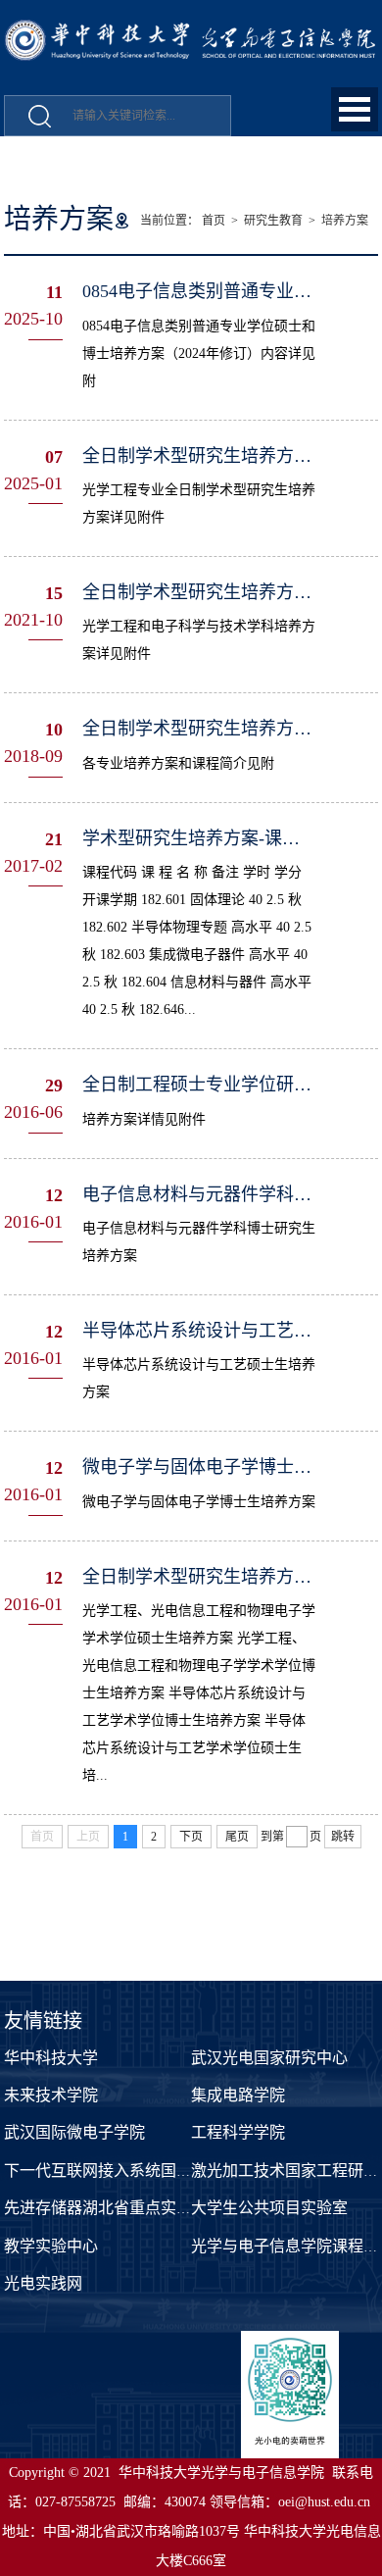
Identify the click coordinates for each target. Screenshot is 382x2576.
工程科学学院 (238, 2132)
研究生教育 (273, 221)
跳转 (343, 1837)
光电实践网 (43, 2283)
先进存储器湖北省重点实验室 (106, 2208)
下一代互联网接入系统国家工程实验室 (137, 2171)
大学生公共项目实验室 (269, 2208)
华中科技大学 (51, 2058)
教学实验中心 (51, 2246)
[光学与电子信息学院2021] (191, 30)
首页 (214, 221)
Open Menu (355, 109)
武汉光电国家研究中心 (269, 2058)
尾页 (237, 1837)
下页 (191, 1837)
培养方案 (345, 221)
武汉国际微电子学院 (74, 2132)
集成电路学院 (238, 2095)
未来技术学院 (51, 2095)
